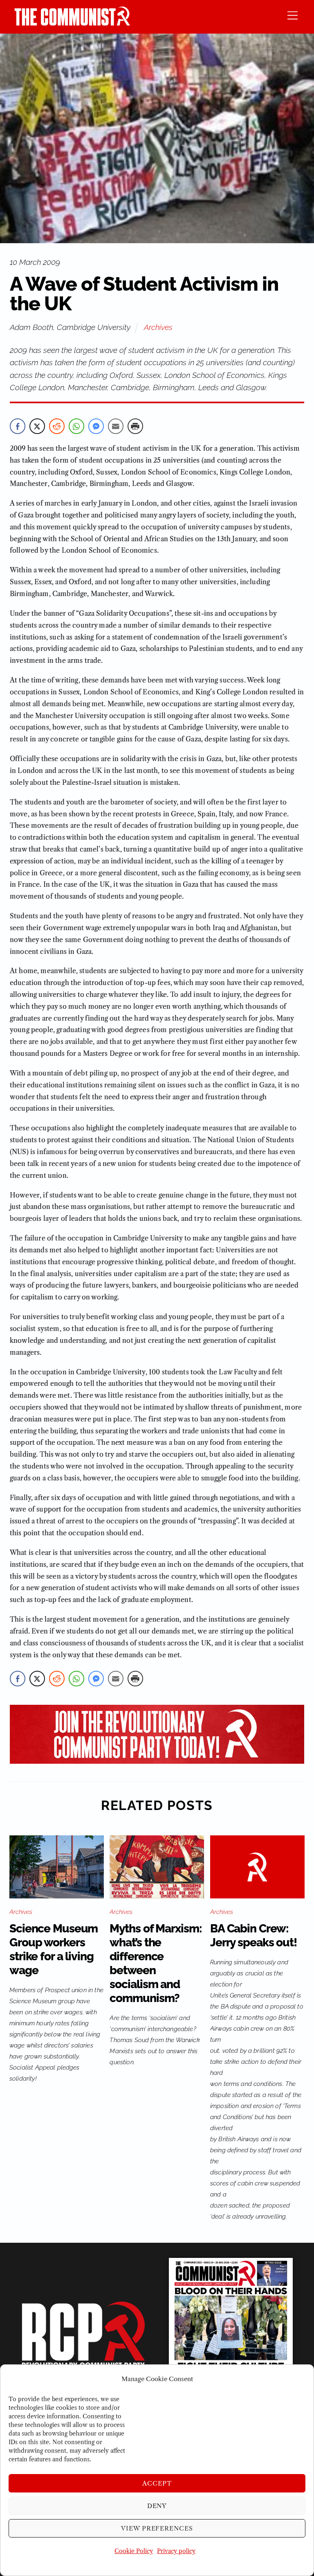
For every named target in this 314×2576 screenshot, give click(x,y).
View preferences (157, 2528)
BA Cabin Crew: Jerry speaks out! (253, 1935)
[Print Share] (135, 426)
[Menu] (293, 15)
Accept (157, 2483)
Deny (157, 2506)
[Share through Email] (116, 426)
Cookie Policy (134, 2551)
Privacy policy (176, 2551)
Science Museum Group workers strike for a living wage (54, 1949)
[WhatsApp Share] (76, 426)
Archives (158, 327)
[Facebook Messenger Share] (96, 426)
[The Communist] (72, 23)
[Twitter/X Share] (37, 426)
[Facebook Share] (18, 426)
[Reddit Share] (57, 426)
